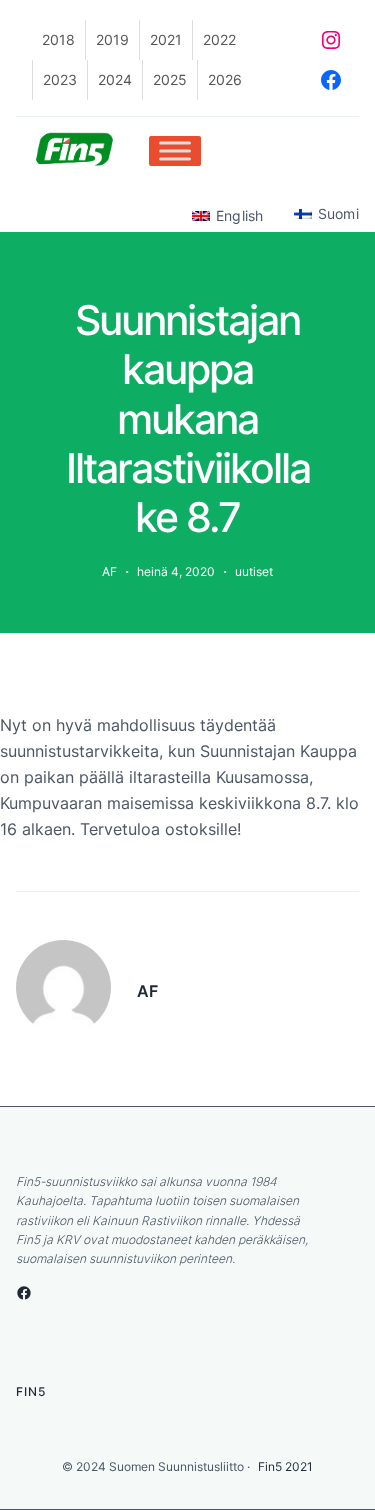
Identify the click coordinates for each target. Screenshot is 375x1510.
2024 (115, 79)
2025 (170, 79)
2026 (225, 79)
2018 (58, 39)
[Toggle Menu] (175, 150)
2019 (112, 39)
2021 (166, 39)
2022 (219, 39)
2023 (60, 79)
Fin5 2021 (285, 1466)
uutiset (254, 571)
